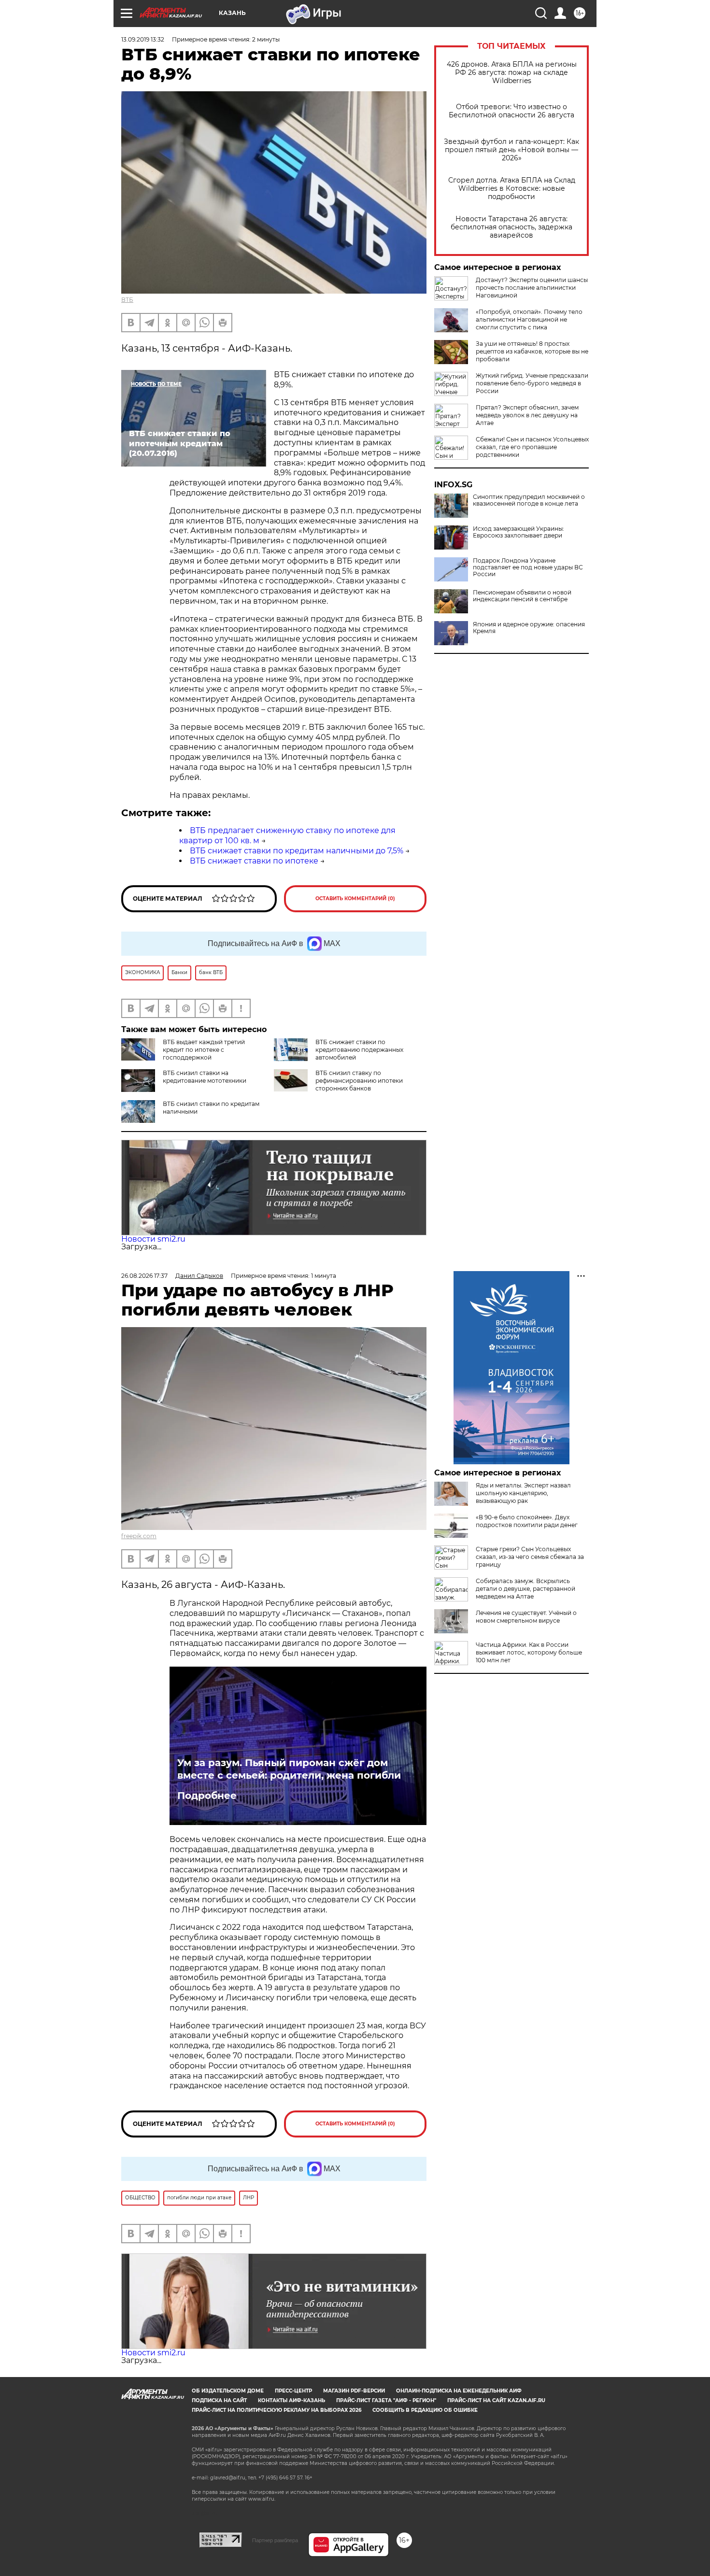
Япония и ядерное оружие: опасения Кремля (529, 628)
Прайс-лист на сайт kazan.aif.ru (496, 2400)
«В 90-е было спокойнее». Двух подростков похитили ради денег (527, 1521)
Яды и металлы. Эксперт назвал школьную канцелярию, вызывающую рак (523, 1493)
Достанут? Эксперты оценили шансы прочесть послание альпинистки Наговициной (532, 288)
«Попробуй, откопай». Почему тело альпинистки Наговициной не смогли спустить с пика (529, 319)
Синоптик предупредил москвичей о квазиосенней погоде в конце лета (529, 500)
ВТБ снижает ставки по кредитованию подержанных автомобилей (359, 1050)
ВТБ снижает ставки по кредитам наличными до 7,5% (297, 851)
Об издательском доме (228, 2391)
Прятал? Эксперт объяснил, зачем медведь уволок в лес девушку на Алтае (527, 415)
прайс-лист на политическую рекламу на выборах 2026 (277, 2410)
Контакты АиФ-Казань (291, 2400)
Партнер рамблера (275, 2540)
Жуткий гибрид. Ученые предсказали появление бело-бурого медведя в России (532, 383)
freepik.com (139, 1536)
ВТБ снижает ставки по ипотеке (254, 861)
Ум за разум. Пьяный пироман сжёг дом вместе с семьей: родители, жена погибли (289, 1769)
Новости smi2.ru (153, 1239)
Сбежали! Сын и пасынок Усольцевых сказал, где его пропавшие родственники (532, 447)
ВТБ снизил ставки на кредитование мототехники (205, 1077)
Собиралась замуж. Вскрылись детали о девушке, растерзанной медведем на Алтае (525, 1589)
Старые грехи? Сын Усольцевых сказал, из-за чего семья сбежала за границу (530, 1557)
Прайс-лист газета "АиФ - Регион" (386, 2400)
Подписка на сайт (219, 2400)
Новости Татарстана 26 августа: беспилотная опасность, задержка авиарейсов (511, 227)
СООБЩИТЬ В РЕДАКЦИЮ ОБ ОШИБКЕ (425, 2410)
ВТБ (127, 300)
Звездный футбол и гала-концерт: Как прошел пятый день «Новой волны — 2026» (511, 150)
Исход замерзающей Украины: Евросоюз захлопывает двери (518, 532)
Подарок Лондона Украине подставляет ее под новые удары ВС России (528, 567)
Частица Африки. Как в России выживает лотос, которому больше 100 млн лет (529, 1652)
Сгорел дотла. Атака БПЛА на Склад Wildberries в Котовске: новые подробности (512, 189)
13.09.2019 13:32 (143, 39)
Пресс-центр (293, 2391)
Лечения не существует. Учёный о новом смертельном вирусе (526, 1617)
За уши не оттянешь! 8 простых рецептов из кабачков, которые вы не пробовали (532, 351)
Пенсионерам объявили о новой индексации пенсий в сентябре (522, 596)
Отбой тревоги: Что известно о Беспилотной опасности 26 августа (511, 111)
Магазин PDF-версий (354, 2391)
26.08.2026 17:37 (144, 1276)
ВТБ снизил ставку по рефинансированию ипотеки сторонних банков (359, 1081)
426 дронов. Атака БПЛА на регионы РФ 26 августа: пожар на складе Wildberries (512, 73)
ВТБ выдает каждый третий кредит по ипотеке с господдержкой (204, 1050)
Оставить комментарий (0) (355, 899)
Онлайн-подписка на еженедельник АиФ (459, 2391)
